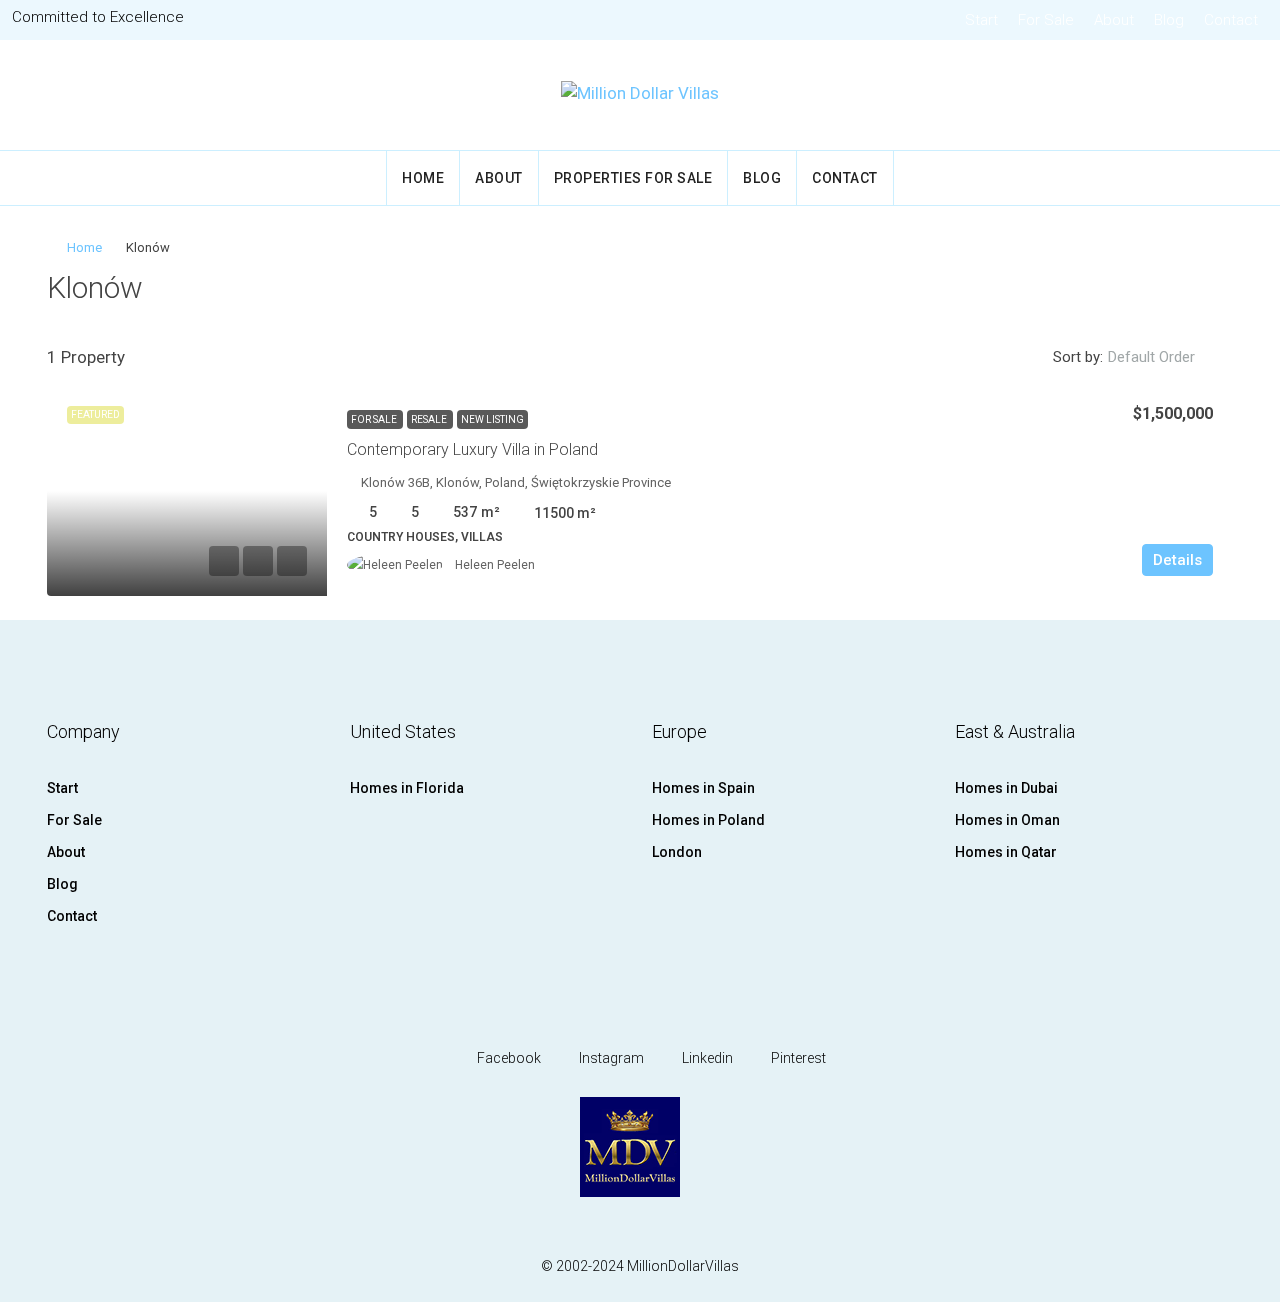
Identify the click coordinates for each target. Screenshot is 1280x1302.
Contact (1231, 20)
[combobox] (1168, 357)
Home (423, 178)
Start (981, 20)
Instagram (610, 1058)
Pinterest (797, 1058)
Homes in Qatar (1006, 852)
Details (1177, 560)
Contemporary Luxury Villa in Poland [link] (472, 449)
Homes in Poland (708, 820)
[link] (187, 491)
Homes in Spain (703, 788)
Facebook (507, 1058)
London (677, 852)
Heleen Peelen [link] (495, 565)
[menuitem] (1237, 95)
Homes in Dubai (1006, 788)
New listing (492, 419)
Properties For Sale (633, 178)
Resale (430, 419)
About (1114, 20)
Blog (1169, 20)
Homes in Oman (1007, 820)
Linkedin (706, 1058)
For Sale (1046, 20)
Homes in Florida (407, 788)
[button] (1197, 283)
